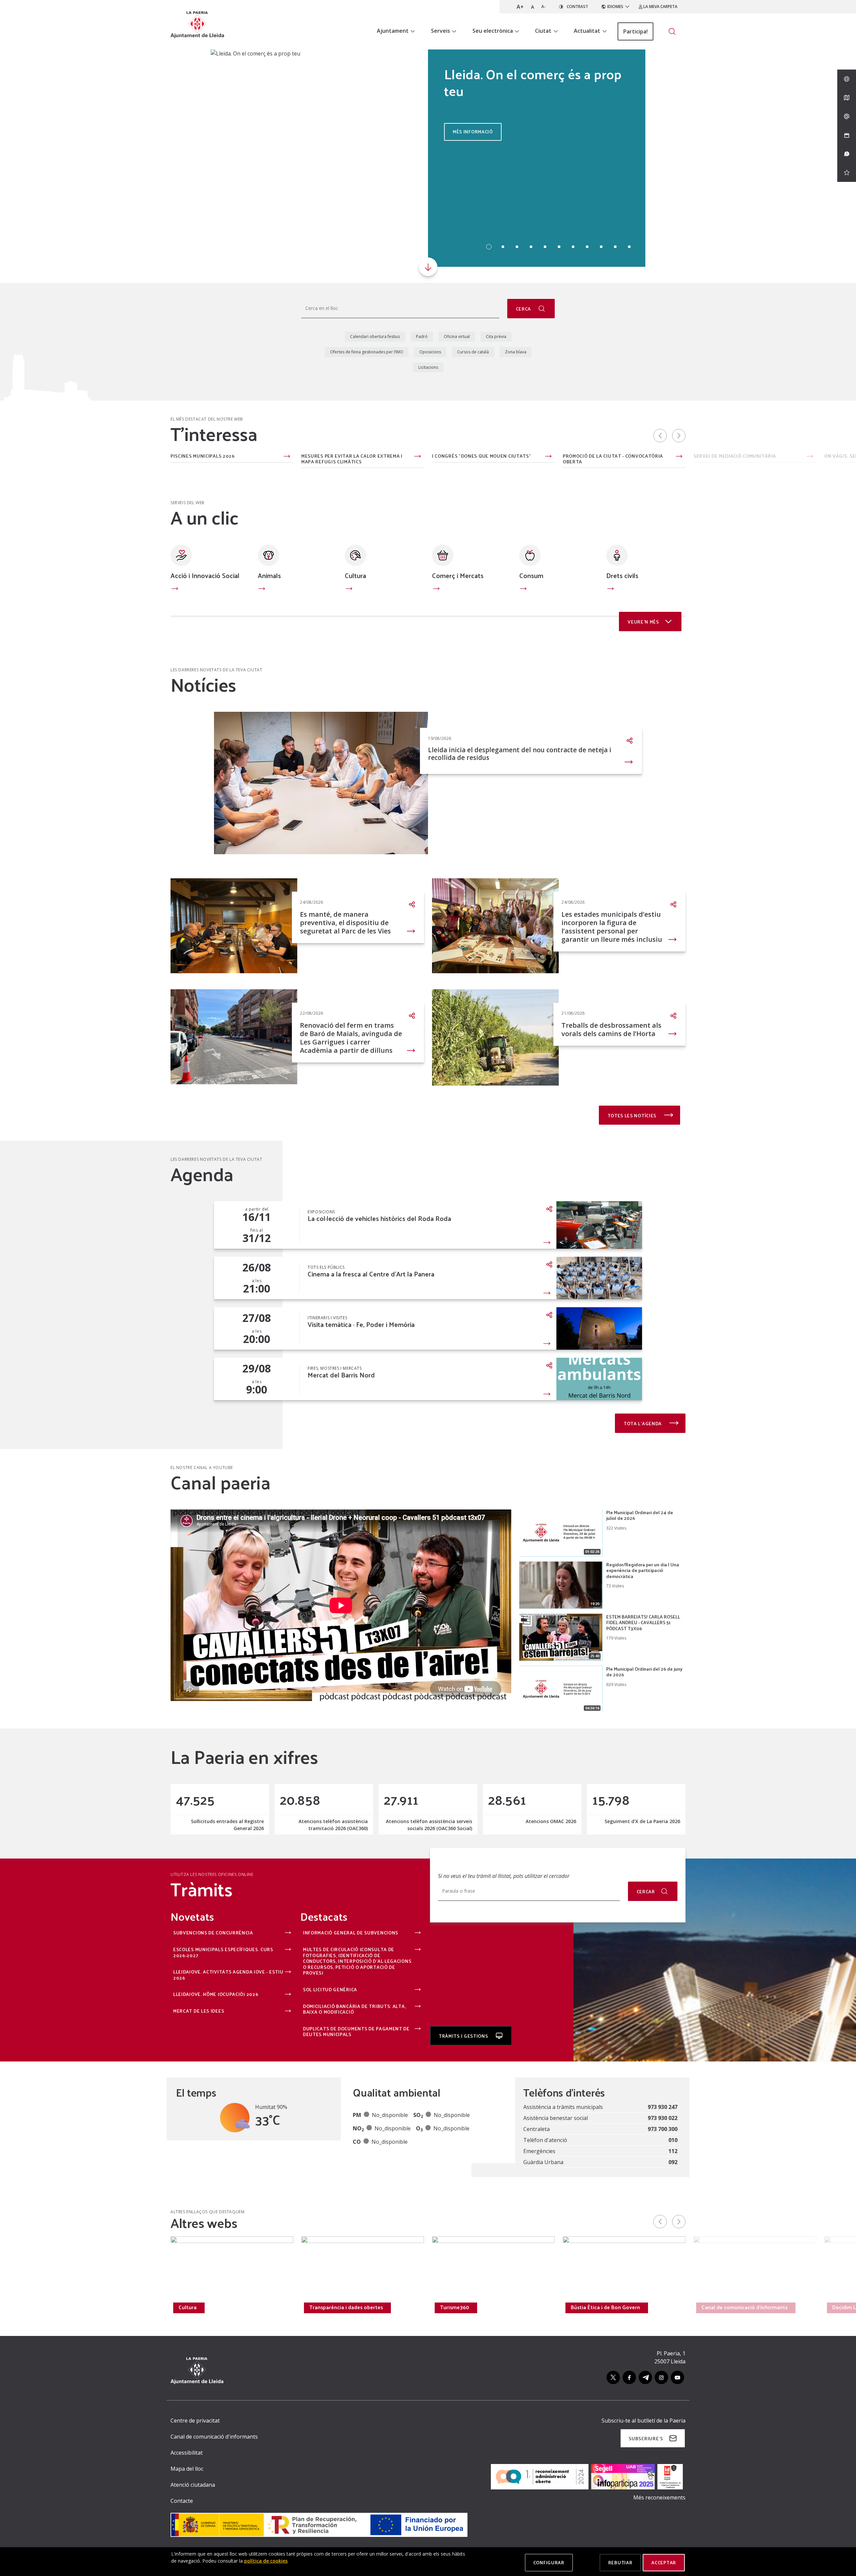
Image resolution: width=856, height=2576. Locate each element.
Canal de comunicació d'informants (744, 2307)
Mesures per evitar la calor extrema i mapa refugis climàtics (352, 459)
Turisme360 (455, 2307)
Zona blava (516, 352)
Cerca (524, 309)
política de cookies (266, 2561)
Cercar (646, 1891)
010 (673, 2140)
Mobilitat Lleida (67, 2307)
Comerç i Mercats (458, 575)
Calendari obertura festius (375, 337)
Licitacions (428, 367)
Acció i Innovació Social (205, 575)
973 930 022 (663, 2118)
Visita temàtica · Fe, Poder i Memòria (361, 1324)
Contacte (182, 2501)
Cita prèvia (496, 337)
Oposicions (430, 352)
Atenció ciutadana (193, 2485)
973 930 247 (663, 2107)
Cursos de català (473, 352)
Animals (269, 575)
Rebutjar (620, 2562)
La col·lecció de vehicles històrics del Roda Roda (379, 1218)
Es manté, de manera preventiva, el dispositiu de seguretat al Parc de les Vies (345, 923)
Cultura (355, 575)
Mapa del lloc (187, 2469)
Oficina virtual (457, 337)
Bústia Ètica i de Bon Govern (605, 2307)
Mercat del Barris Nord (341, 1375)
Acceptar (664, 2562)
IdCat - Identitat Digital (72, 456)
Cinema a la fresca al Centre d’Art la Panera (371, 1274)
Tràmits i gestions (464, 2036)
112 (673, 2151)
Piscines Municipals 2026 (203, 456)
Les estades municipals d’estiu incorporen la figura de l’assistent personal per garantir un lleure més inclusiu (612, 927)
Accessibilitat (187, 2453)
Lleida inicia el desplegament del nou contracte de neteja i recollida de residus (520, 754)
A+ (520, 7)
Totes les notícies (633, 1115)
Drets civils (622, 575)
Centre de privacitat (195, 2421)
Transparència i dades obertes (346, 2307)
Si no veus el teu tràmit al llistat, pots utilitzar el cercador (504, 1876)
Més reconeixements (659, 2497)
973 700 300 (663, 2129)
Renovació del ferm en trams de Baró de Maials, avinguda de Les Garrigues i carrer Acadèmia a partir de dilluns (351, 1038)
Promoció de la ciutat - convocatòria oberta (613, 459)
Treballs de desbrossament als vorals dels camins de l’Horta (611, 1029)
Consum (531, 575)
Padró (422, 337)
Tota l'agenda (643, 1423)
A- (544, 7)
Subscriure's (646, 2438)
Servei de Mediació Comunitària (735, 456)
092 (673, 2162)
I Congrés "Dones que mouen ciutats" (482, 456)
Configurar (549, 2562)
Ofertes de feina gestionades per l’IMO (367, 352)
